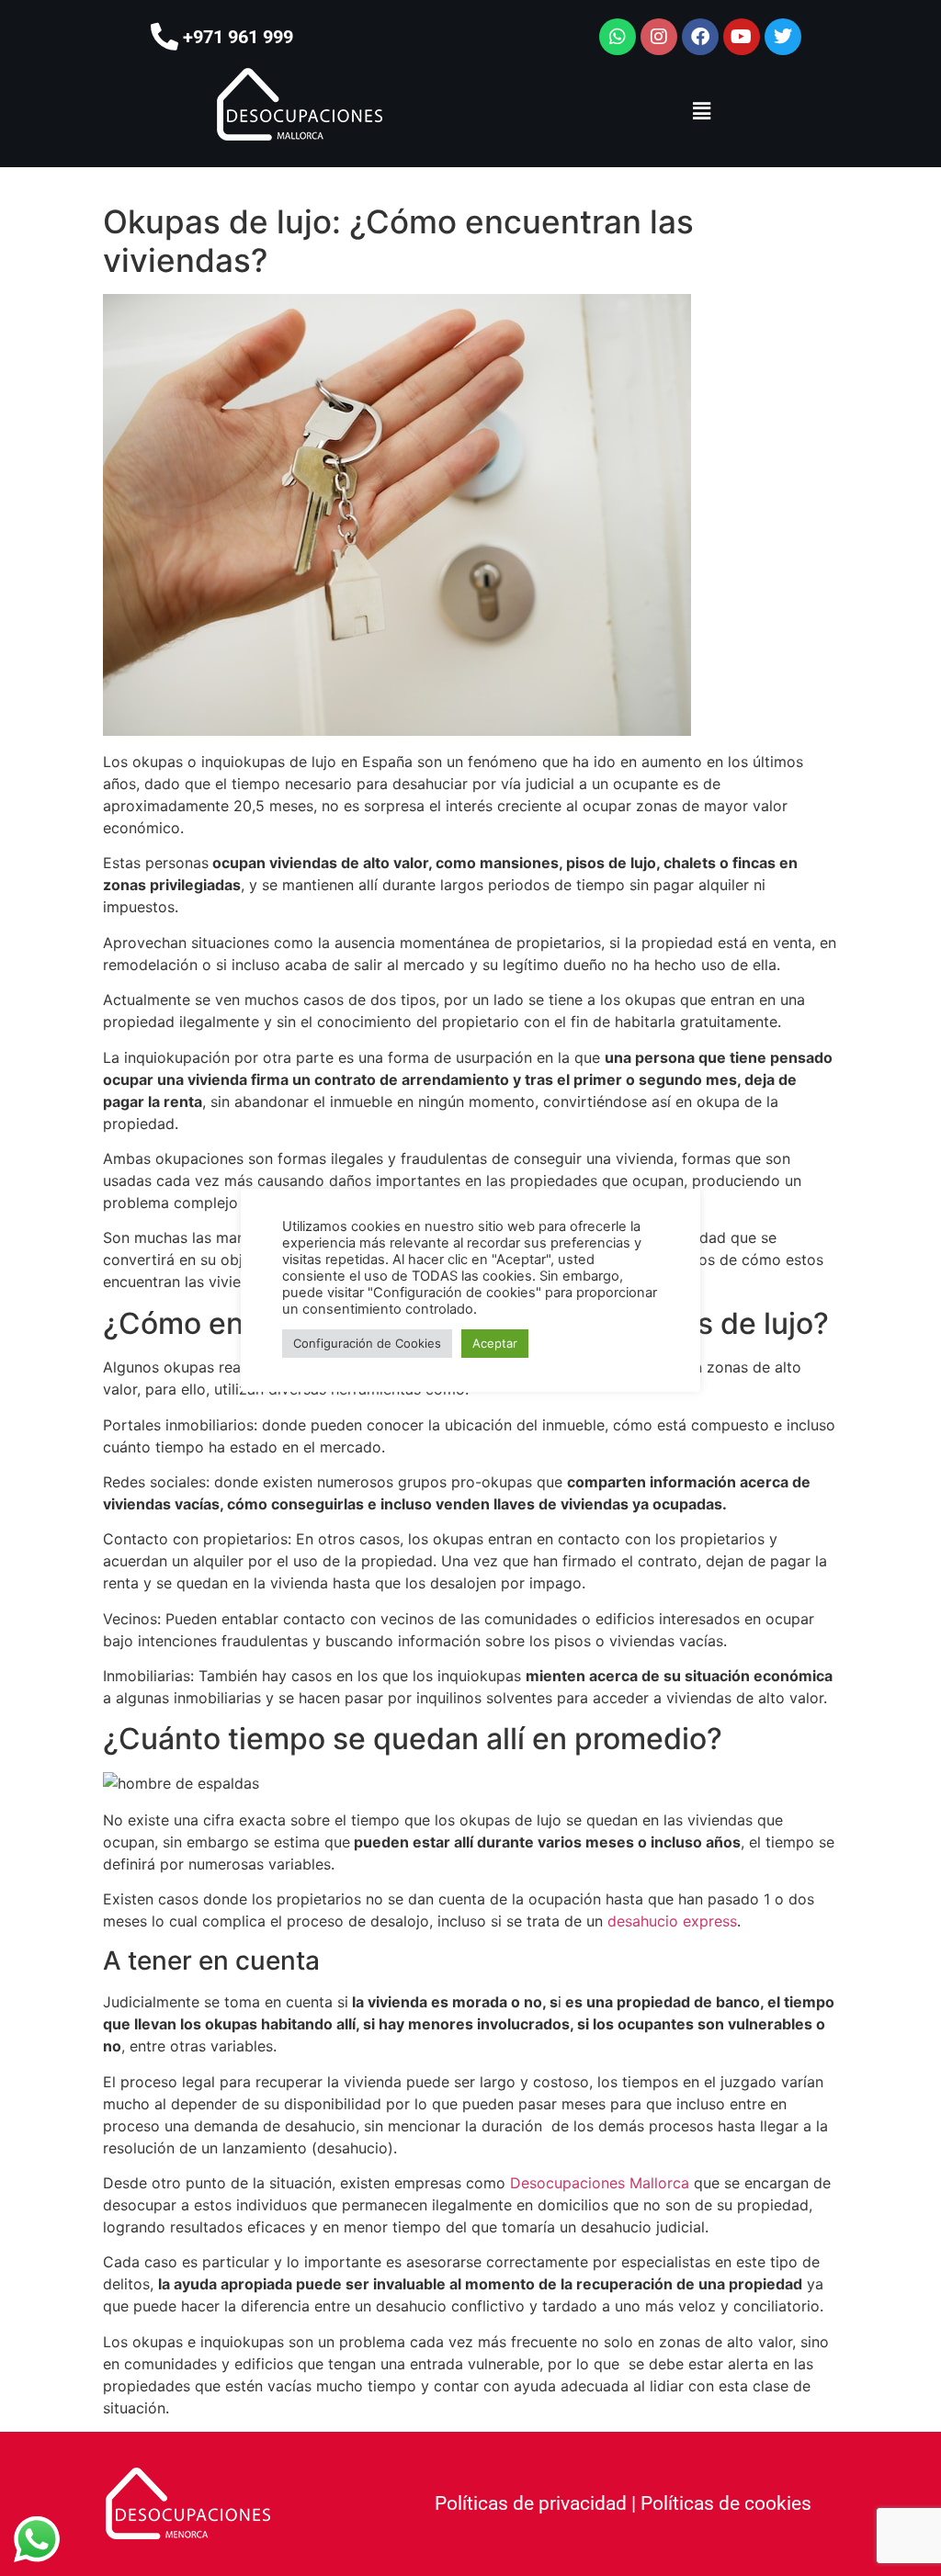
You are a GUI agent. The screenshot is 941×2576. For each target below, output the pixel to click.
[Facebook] (700, 37)
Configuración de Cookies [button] (367, 1343)
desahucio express (672, 1921)
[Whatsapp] (618, 37)
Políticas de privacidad (531, 2503)
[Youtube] (742, 37)
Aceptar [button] (495, 1343)
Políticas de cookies (726, 2503)
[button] (701, 111)
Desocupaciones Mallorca (600, 2183)
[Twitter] (783, 37)
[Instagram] (659, 37)
